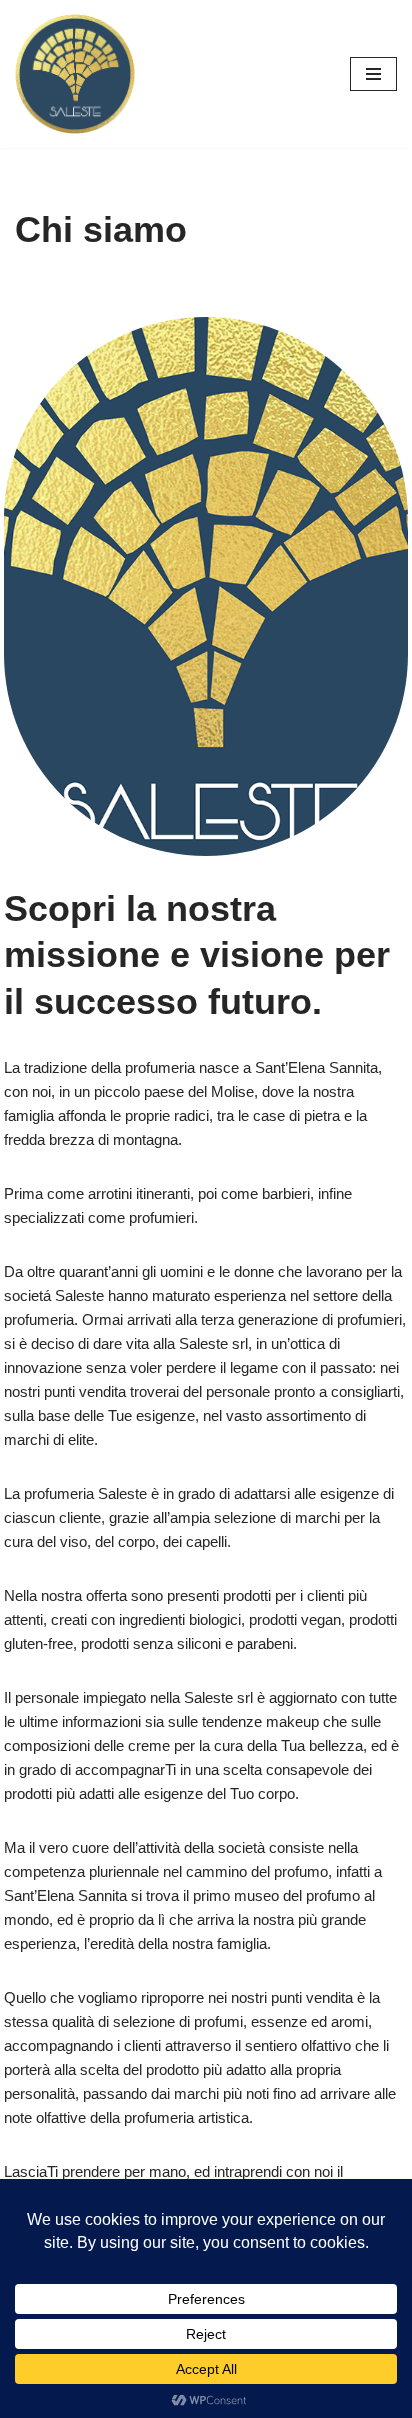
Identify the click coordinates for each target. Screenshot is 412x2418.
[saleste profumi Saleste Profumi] (75, 74)
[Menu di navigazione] (373, 74)
